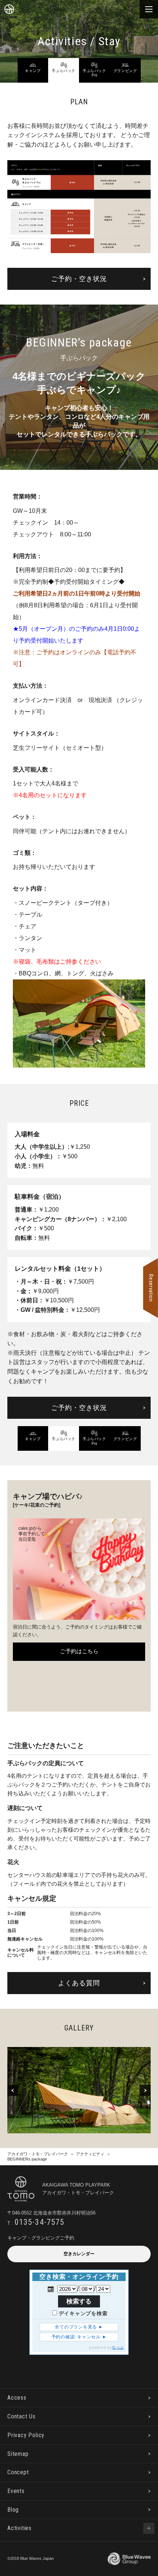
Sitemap (18, 2454)
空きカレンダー (79, 2254)
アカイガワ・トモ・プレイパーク (38, 2154)
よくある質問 (79, 1983)
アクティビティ (90, 2154)
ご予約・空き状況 (79, 279)
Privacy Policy (26, 2435)
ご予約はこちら (79, 1651)
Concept (18, 2472)
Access (17, 2398)
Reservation (151, 1288)
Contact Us (21, 2416)
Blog (13, 2510)
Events (16, 2491)
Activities (19, 2528)
